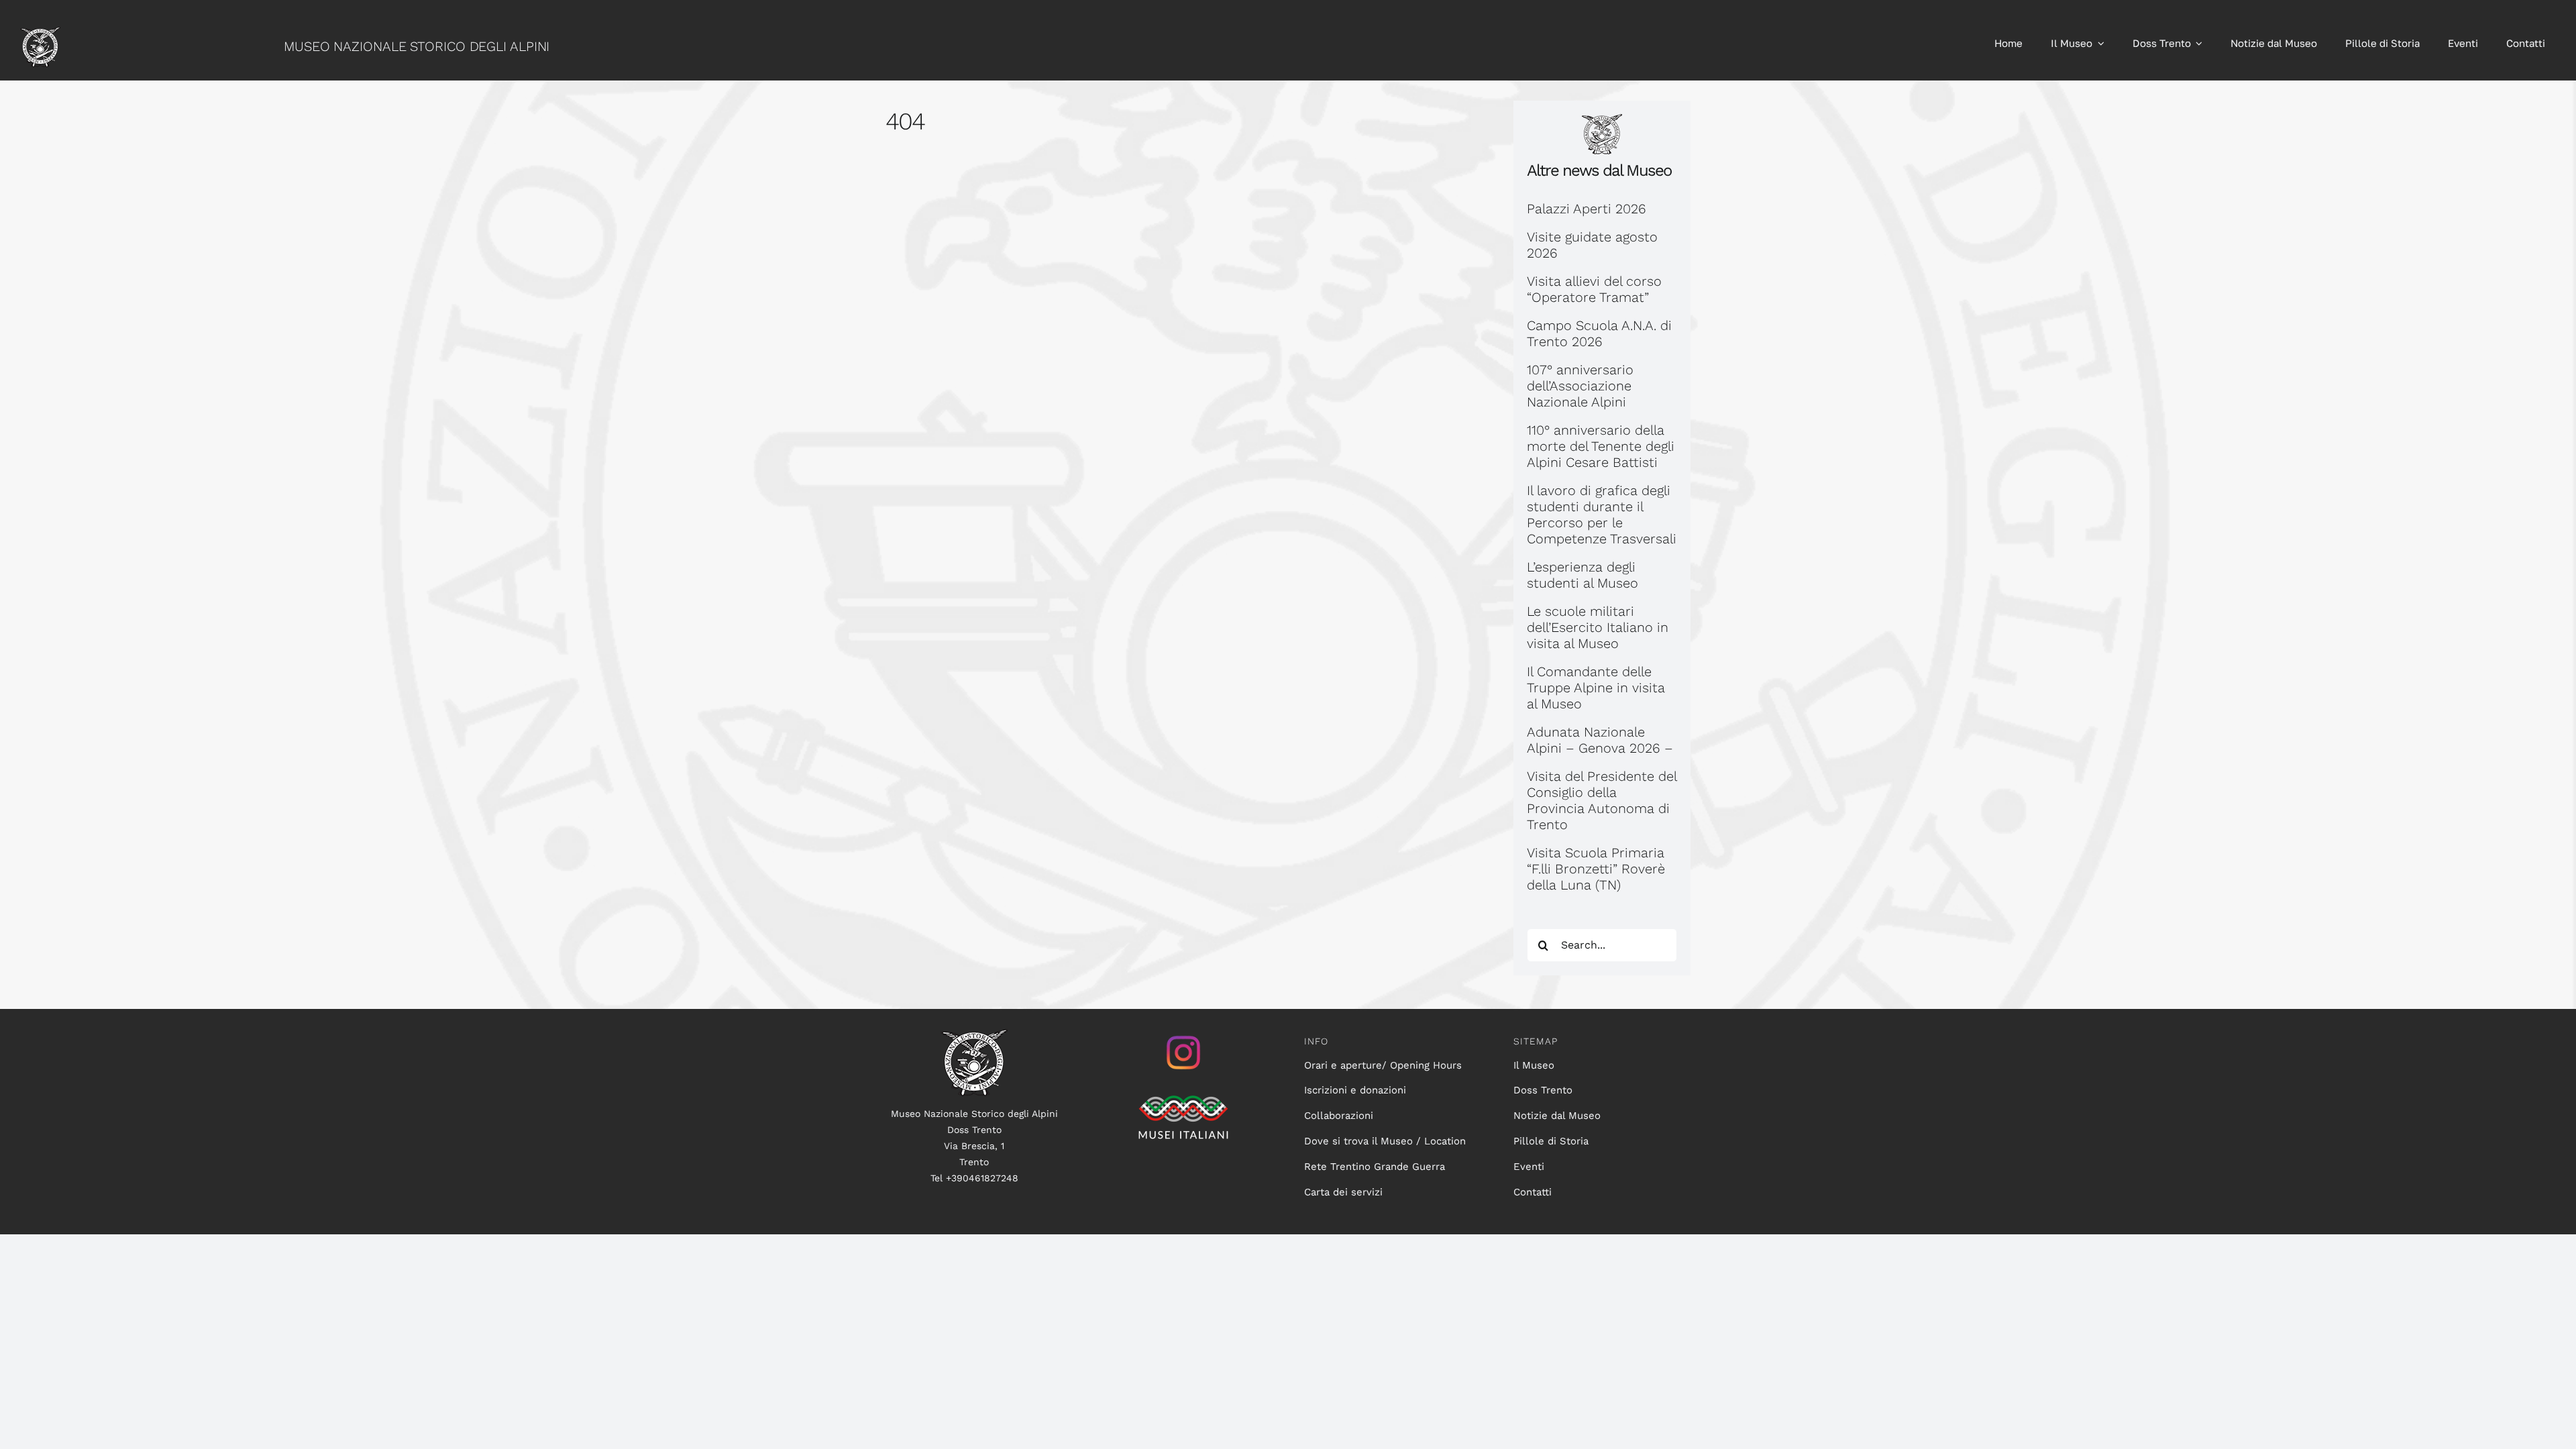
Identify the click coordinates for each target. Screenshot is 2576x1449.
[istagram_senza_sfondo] (1183, 1036)
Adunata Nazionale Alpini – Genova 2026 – (1600, 740)
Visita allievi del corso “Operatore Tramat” (1594, 289)
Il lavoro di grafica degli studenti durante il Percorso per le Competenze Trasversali (1602, 515)
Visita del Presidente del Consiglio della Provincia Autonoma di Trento (1602, 800)
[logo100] (974, 1036)
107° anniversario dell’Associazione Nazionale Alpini (1580, 386)
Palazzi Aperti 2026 (1587, 209)
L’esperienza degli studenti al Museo (1582, 575)
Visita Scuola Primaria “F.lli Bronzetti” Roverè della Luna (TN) (1596, 869)
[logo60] (40, 34)
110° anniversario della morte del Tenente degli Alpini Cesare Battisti (1601, 446)
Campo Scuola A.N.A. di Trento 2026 (1599, 333)
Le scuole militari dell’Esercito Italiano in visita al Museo (1598, 627)
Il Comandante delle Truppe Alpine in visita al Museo (1596, 688)
